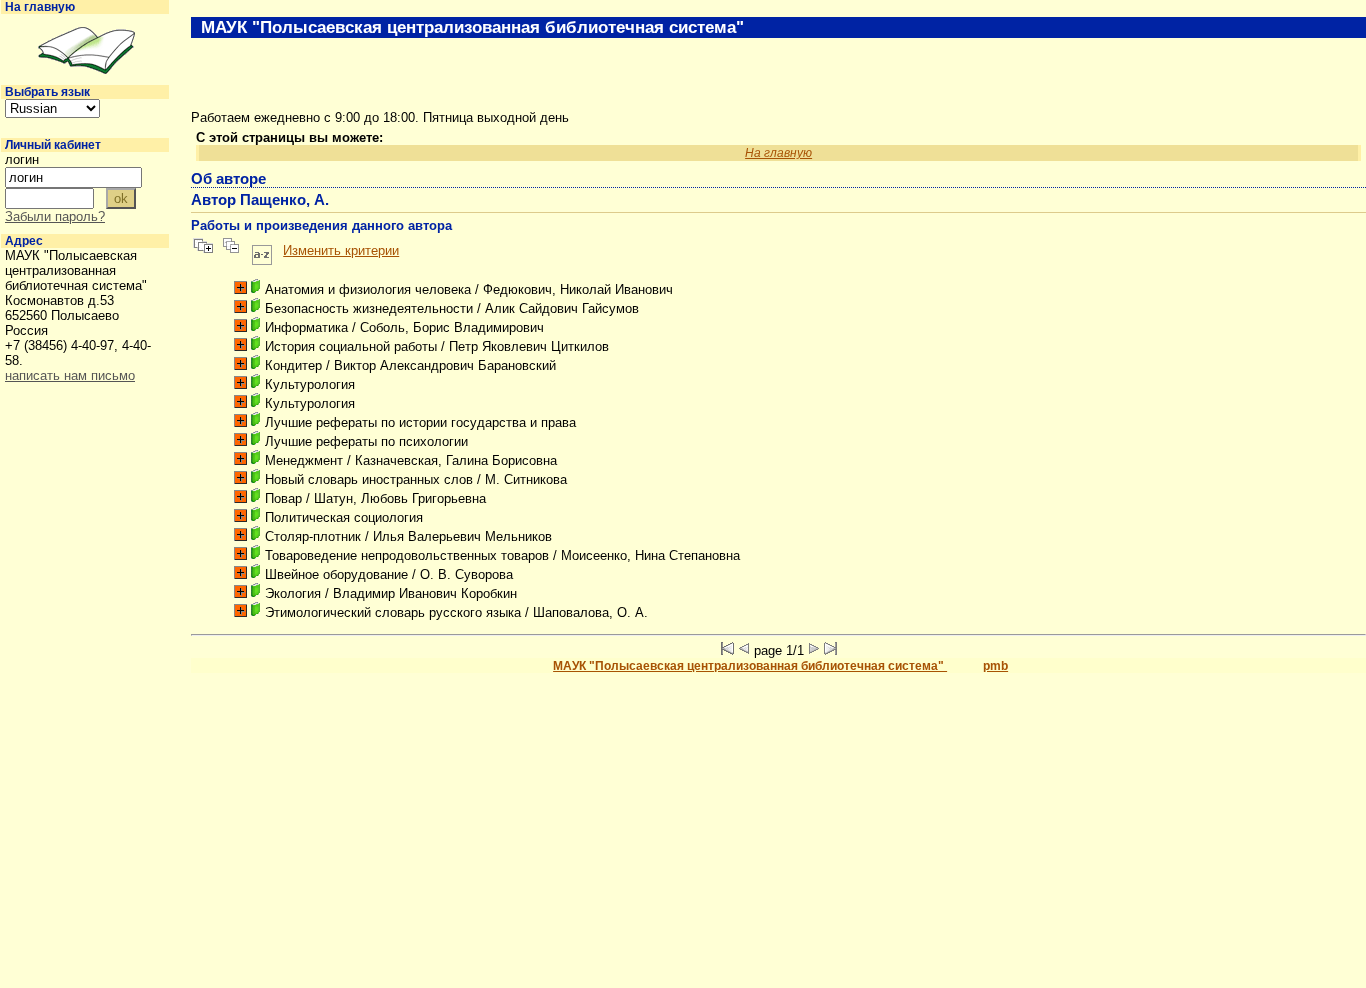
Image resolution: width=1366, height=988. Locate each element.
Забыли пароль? (55, 216)
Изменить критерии (341, 250)
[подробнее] (240, 287)
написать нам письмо (70, 375)
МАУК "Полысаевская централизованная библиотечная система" (750, 666)
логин (22, 159)
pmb (995, 666)
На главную (40, 7)
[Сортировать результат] (262, 250)
